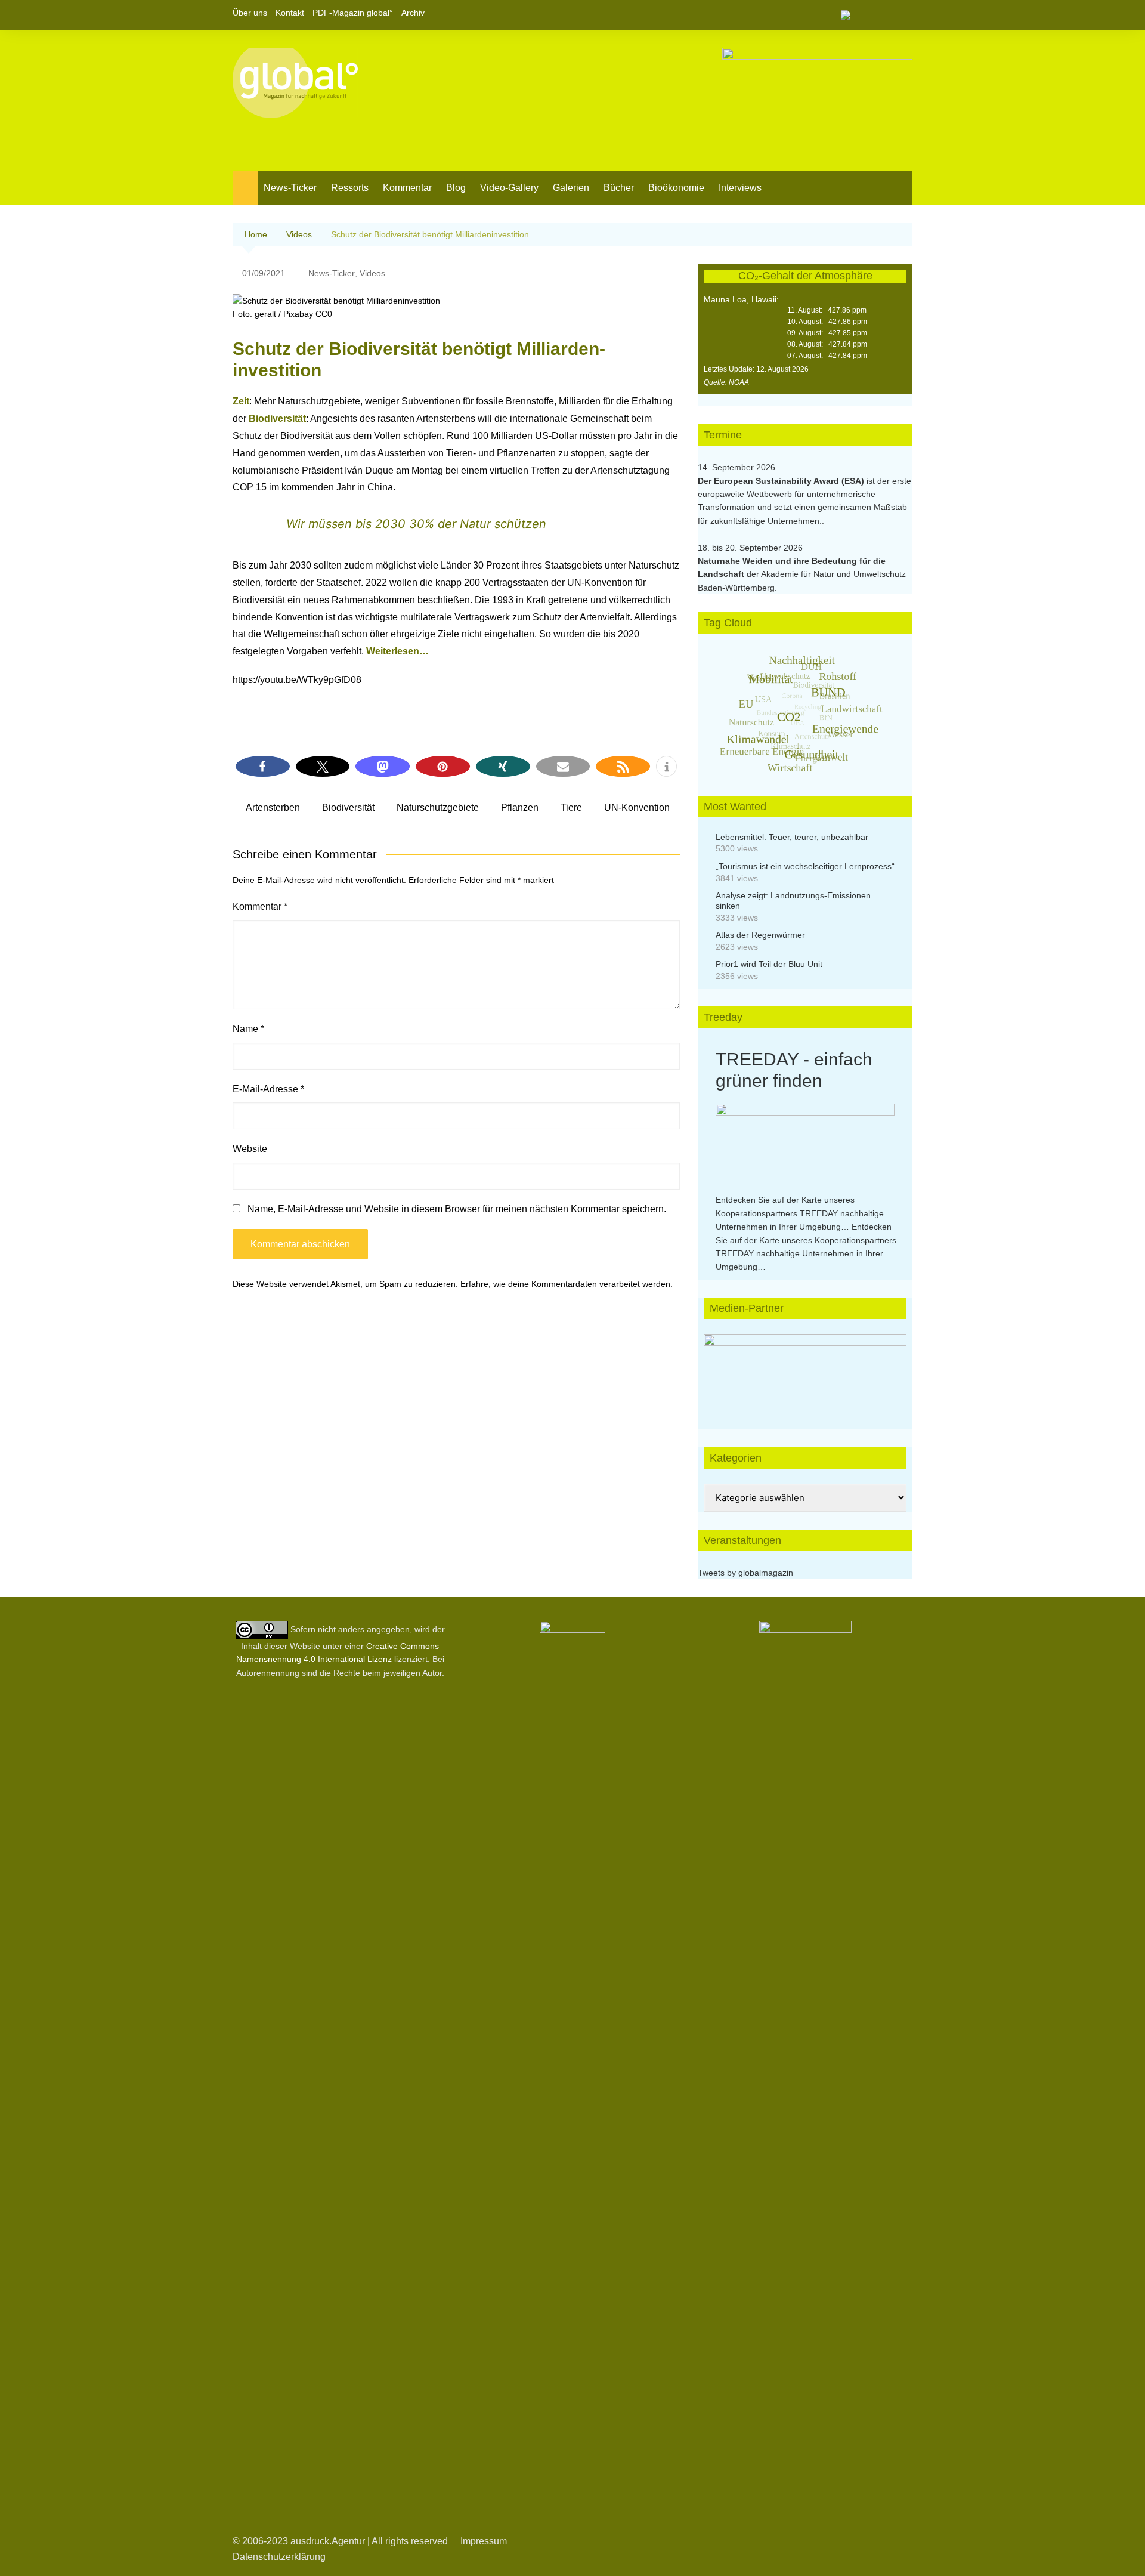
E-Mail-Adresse (268, 1089)
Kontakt (290, 13)
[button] (263, 766)
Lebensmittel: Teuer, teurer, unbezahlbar (792, 837)
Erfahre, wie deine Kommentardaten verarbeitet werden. (567, 1284)
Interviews (740, 188)
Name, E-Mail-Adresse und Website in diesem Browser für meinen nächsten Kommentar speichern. (457, 1209)
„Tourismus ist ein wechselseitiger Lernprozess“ (805, 866)
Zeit (241, 401)
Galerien (571, 188)
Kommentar (407, 188)
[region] (805, 1370)
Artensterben (273, 807)
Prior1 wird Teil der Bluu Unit (769, 964)
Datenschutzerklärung (279, 2557)
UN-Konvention (637, 807)
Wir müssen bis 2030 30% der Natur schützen (416, 524)
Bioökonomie (676, 188)
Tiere (571, 807)
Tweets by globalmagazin (745, 1573)
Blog (456, 188)
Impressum (484, 2541)
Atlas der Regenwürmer (760, 935)
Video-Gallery (509, 188)
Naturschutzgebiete (438, 807)
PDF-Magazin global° (353, 13)
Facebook (863, 15)
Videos (372, 273)
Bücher (619, 188)
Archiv (413, 13)
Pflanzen (520, 807)
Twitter (883, 15)
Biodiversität (277, 418)
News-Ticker (290, 188)
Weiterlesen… (397, 651)
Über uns (250, 13)
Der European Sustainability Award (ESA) (782, 481)
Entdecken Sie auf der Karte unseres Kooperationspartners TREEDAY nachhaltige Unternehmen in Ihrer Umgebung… (800, 1213)
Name (248, 1029)
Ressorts (350, 188)
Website (250, 1149)
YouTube (903, 15)
